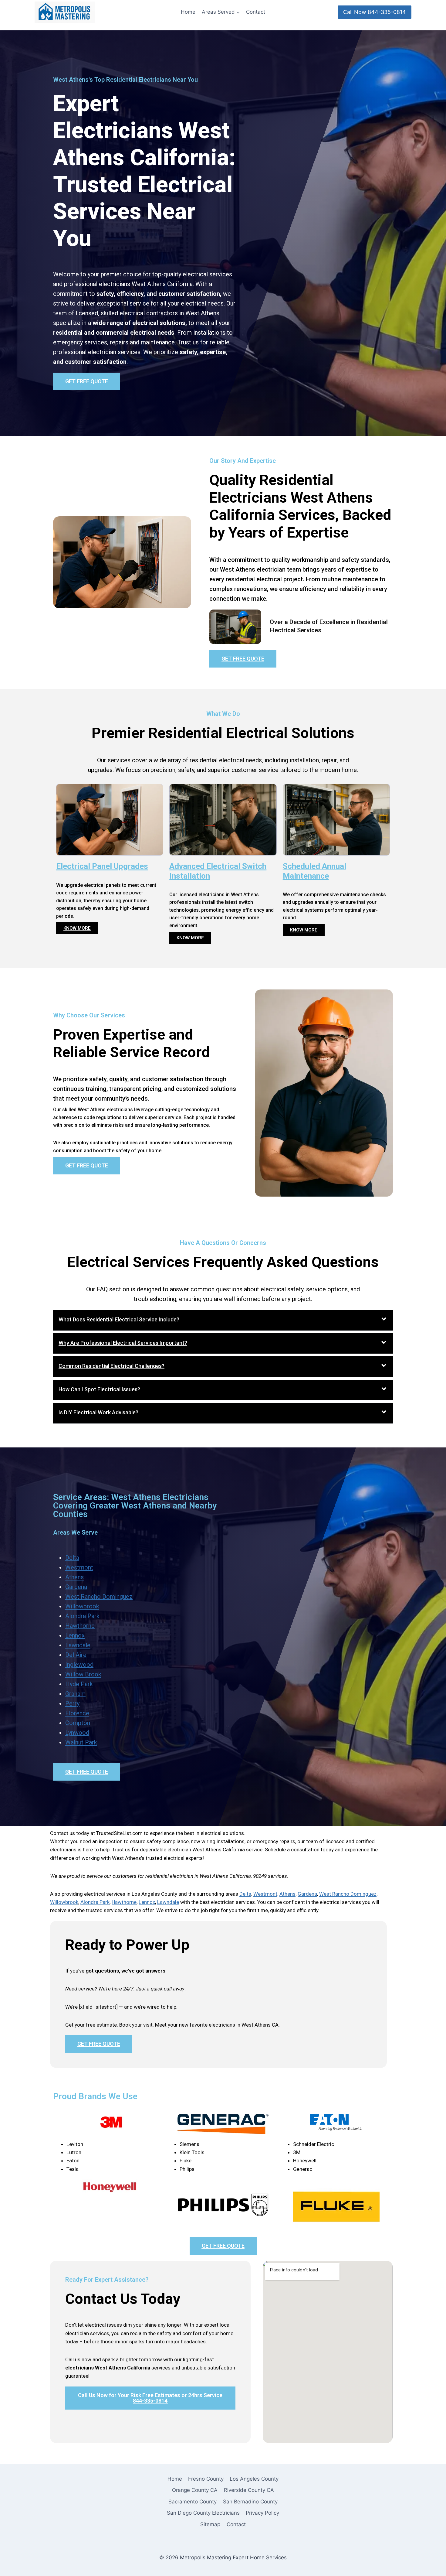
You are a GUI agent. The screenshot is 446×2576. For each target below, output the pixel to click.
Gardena (76, 1587)
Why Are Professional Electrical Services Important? (123, 1343)
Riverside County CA (249, 2490)
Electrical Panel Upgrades (102, 866)
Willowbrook (82, 1606)
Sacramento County (193, 2502)
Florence (77, 1713)
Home (188, 12)
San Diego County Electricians (203, 2513)
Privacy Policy (262, 2513)
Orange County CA (195, 2490)
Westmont (79, 1567)
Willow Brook (83, 1674)
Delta (72, 1558)
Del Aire (76, 1655)
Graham (75, 1694)
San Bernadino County (250, 2502)
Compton (78, 1723)
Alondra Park (82, 1616)
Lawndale (78, 1645)
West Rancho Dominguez (99, 1597)
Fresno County (206, 2479)
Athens (74, 1577)
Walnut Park (81, 1742)
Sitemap (210, 2524)
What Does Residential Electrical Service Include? (119, 1319)
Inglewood (79, 1665)
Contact (256, 12)
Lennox (75, 1635)
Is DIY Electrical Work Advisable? (98, 1412)
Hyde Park (79, 1684)
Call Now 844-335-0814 (375, 12)
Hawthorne (80, 1626)
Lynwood (77, 1733)
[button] (223, 1320)
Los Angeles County (254, 2479)
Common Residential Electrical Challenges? (111, 1366)
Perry (72, 1703)
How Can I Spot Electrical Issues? (99, 1389)
